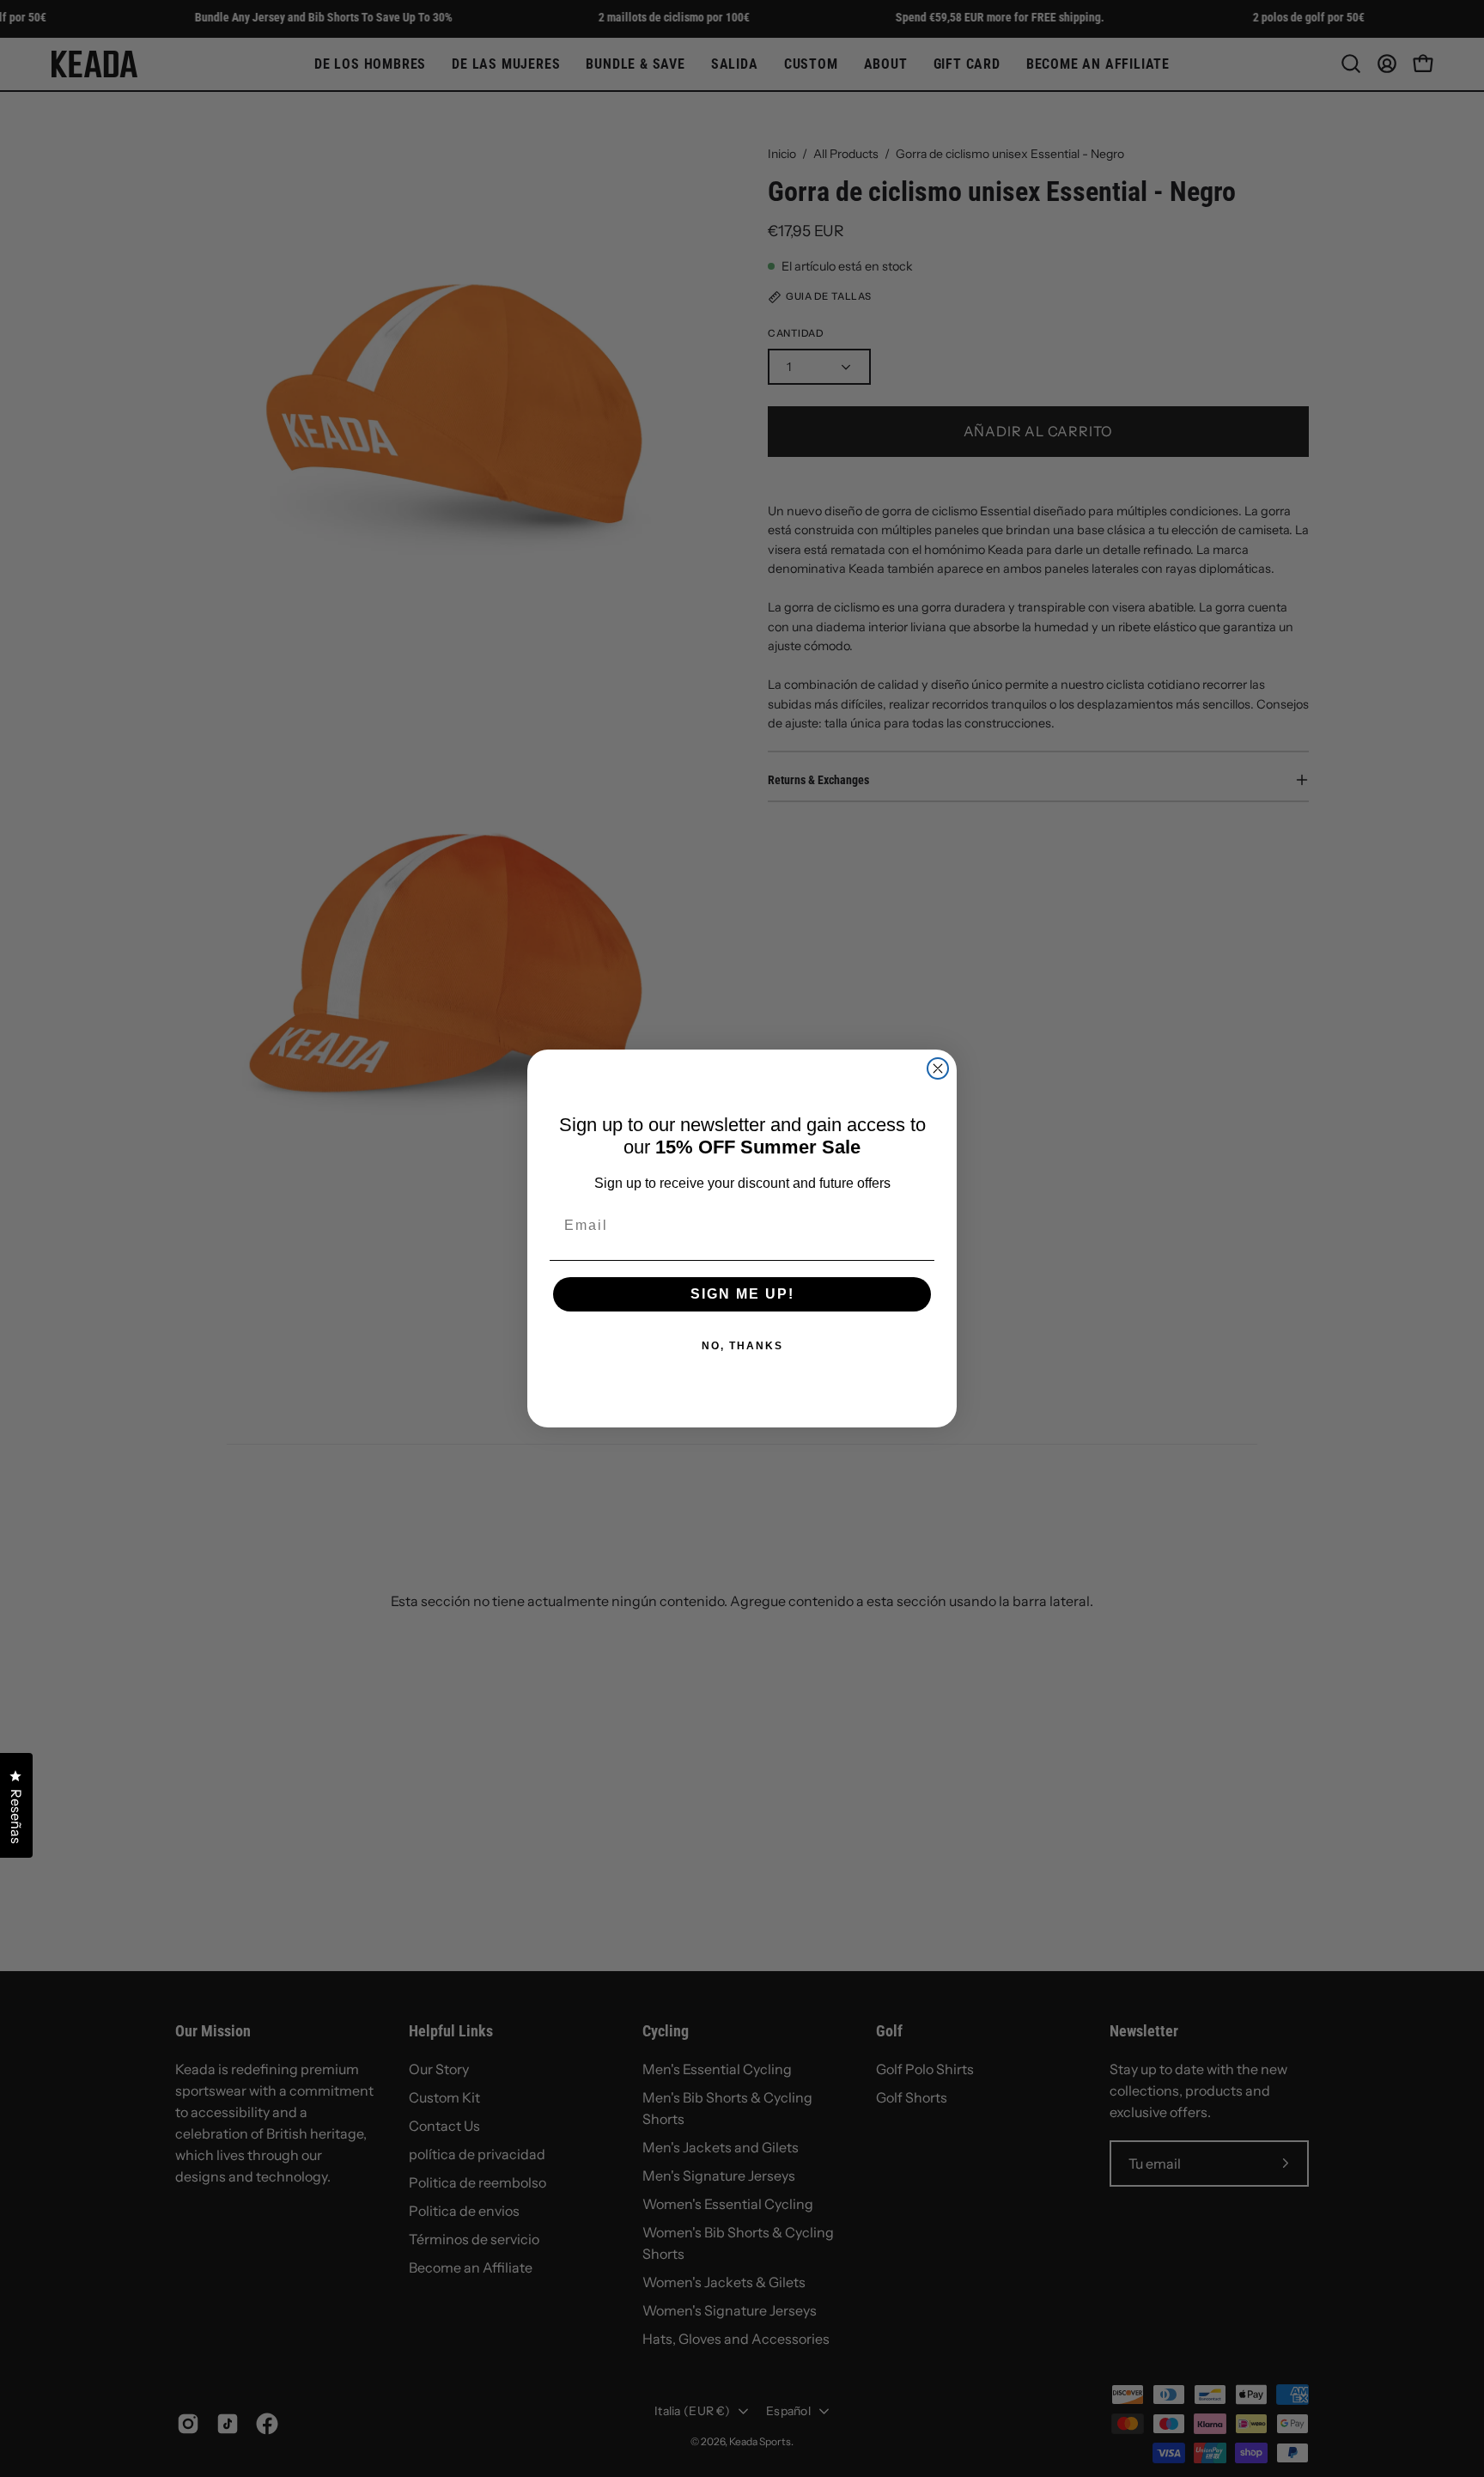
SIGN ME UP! (742, 1294)
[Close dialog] (938, 1068)
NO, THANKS (742, 1346)
